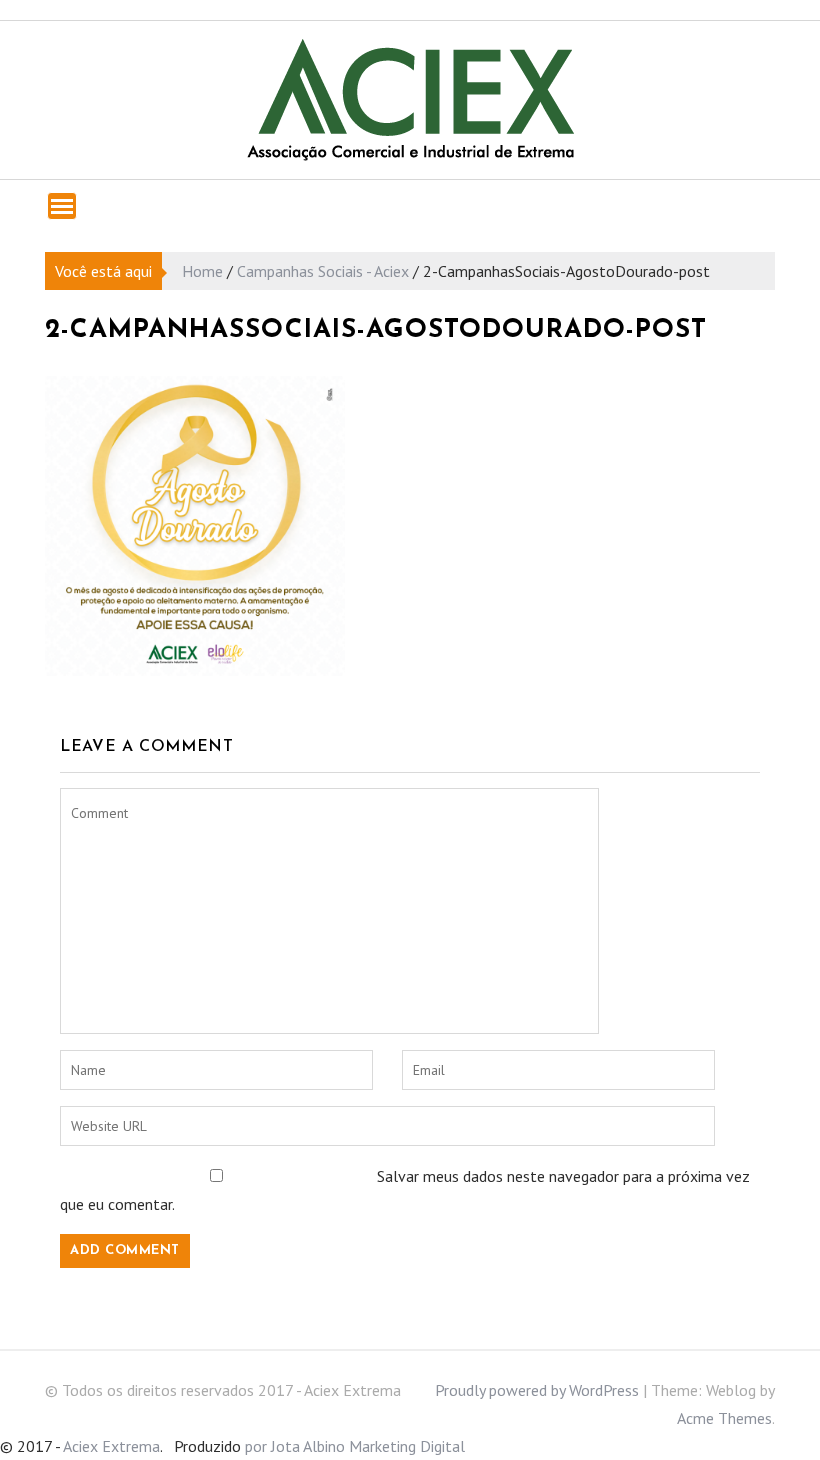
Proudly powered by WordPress (537, 1390)
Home (202, 271)
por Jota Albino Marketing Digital (355, 1446)
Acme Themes (724, 1418)
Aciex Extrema (111, 1446)
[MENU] (62, 206)
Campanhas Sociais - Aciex (323, 271)
